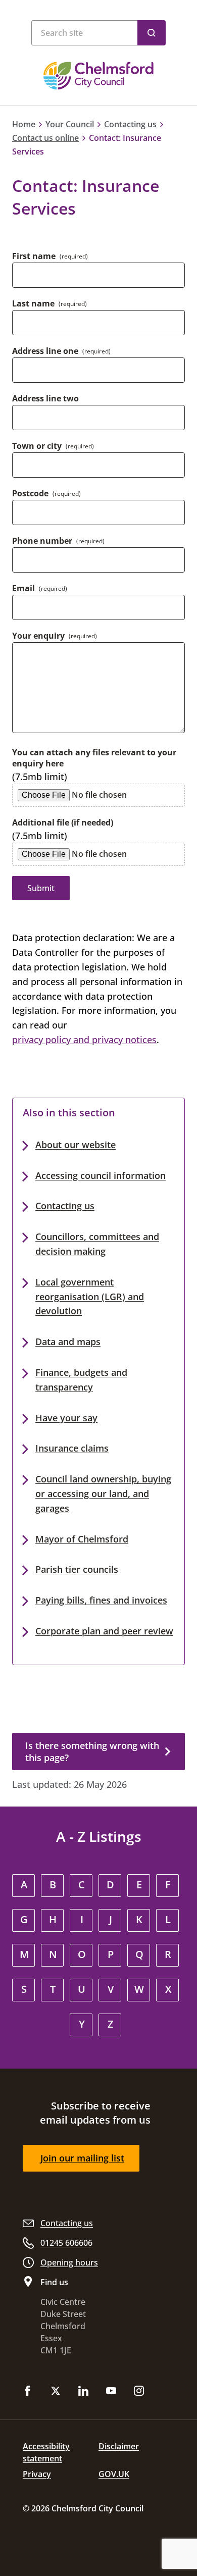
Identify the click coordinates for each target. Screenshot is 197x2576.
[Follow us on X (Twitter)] (56, 2392)
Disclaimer (119, 2446)
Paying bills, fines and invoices (101, 1600)
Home (24, 124)
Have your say (66, 1418)
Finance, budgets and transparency (81, 1380)
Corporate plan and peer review (104, 1631)
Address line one (61, 351)
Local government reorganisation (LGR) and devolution (90, 1297)
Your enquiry (55, 636)
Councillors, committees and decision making (97, 1244)
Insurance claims (72, 1448)
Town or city (53, 446)
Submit (41, 888)
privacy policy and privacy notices (84, 1040)
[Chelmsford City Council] (98, 76)
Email (40, 588)
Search (152, 33)
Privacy (37, 2474)
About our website (76, 1145)
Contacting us (130, 124)
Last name (50, 303)
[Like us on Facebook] (28, 2392)
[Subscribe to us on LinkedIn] (83, 2392)
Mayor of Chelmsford (82, 1539)
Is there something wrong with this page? (92, 1751)
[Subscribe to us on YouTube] (111, 2392)
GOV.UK (114, 2474)
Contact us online (45, 138)
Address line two (45, 398)
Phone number (58, 541)
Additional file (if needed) (63, 822)
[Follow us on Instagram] (139, 2392)
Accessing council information (101, 1175)
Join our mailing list (82, 2158)
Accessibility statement (46, 2452)
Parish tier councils (77, 1569)
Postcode (46, 493)
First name (50, 256)
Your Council (70, 124)
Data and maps (68, 1342)
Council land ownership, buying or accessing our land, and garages (103, 1493)
